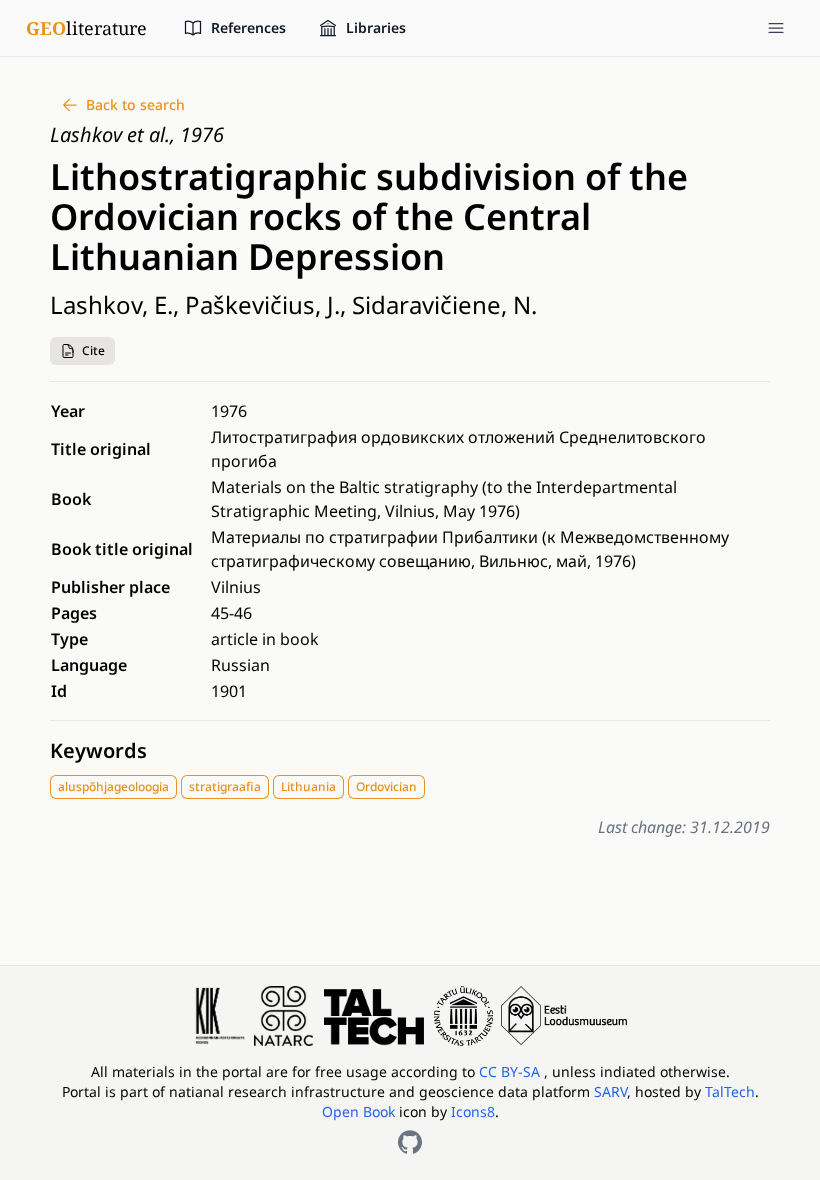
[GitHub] (410, 1142)
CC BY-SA (511, 1071)
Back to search (135, 104)
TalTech (730, 1091)
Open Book (358, 1111)
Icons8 (473, 1111)
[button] (82, 351)
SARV (610, 1091)
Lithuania (308, 786)
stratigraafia (225, 786)
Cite (93, 350)
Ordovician (386, 786)
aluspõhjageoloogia (113, 786)
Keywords (98, 750)
